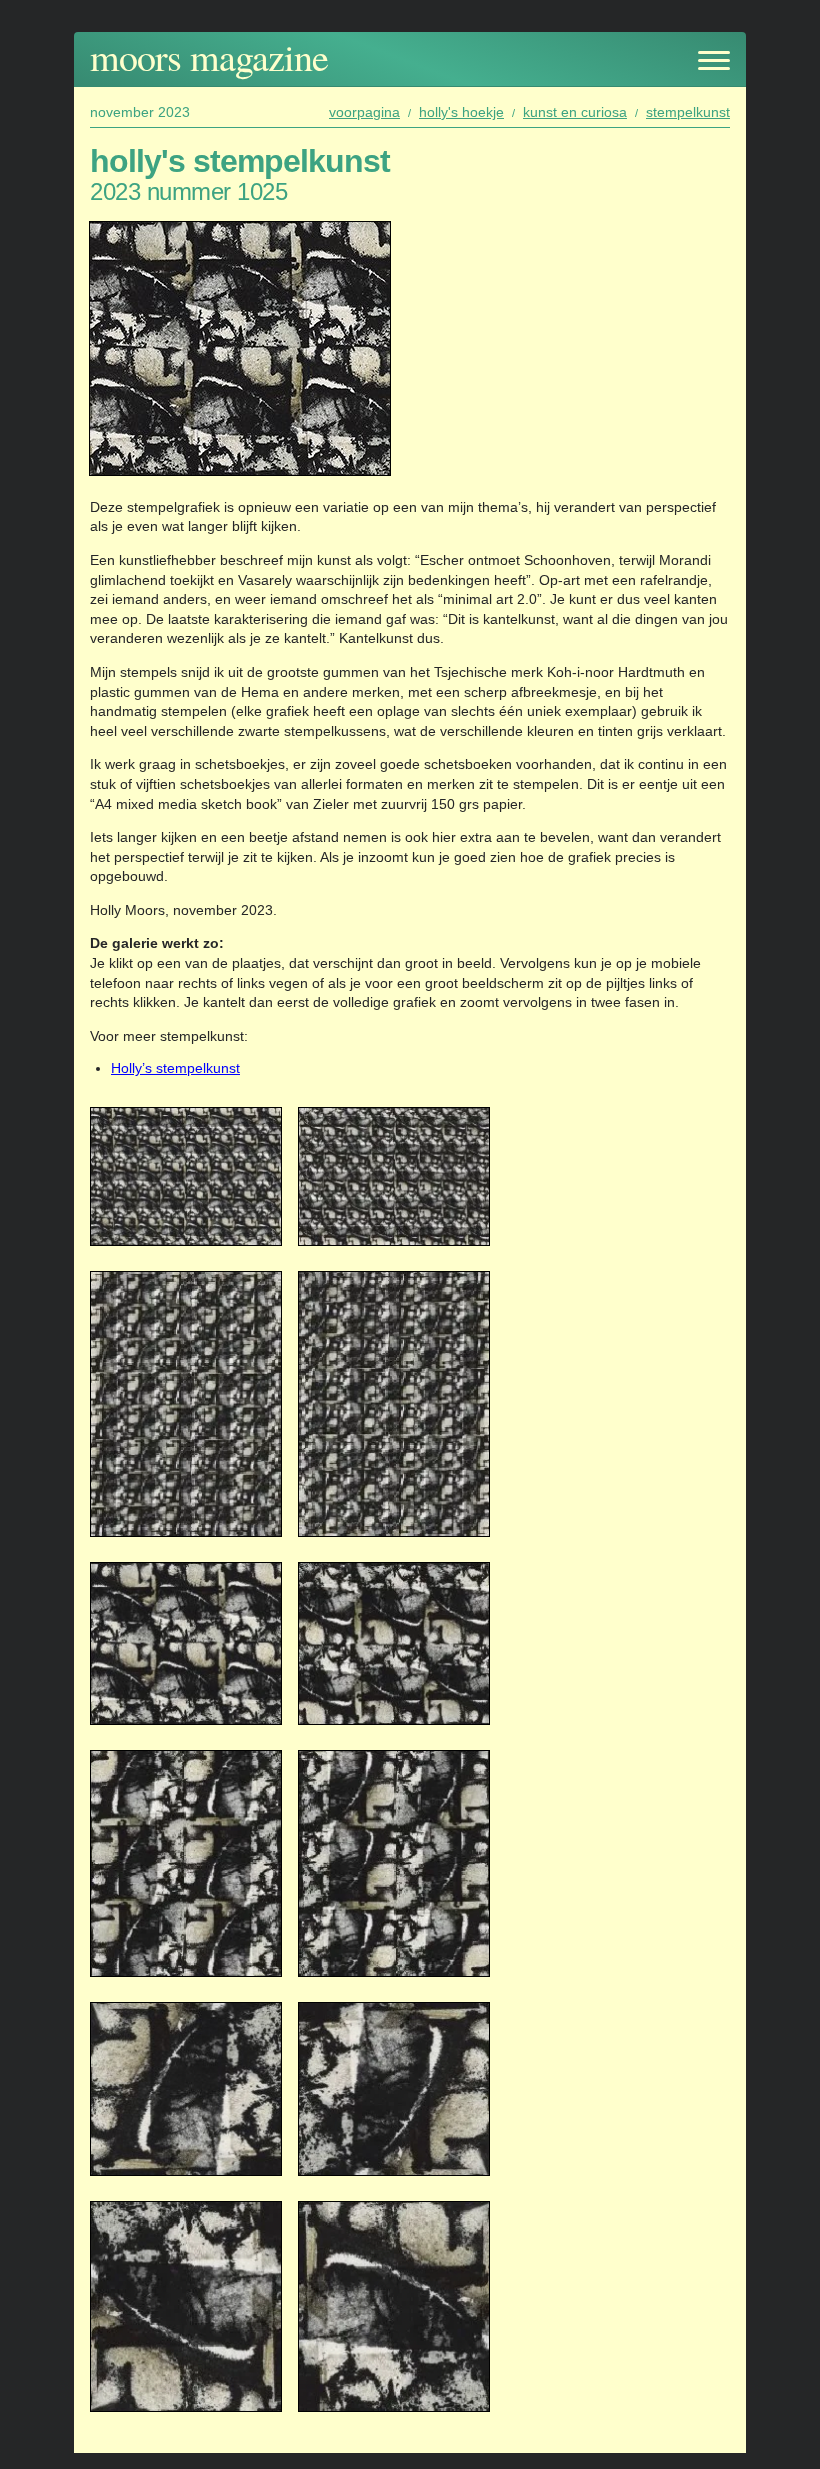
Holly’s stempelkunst (175, 1068)
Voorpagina (364, 112)
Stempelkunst (688, 112)
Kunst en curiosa (575, 112)
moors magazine (209, 56)
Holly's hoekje (461, 112)
